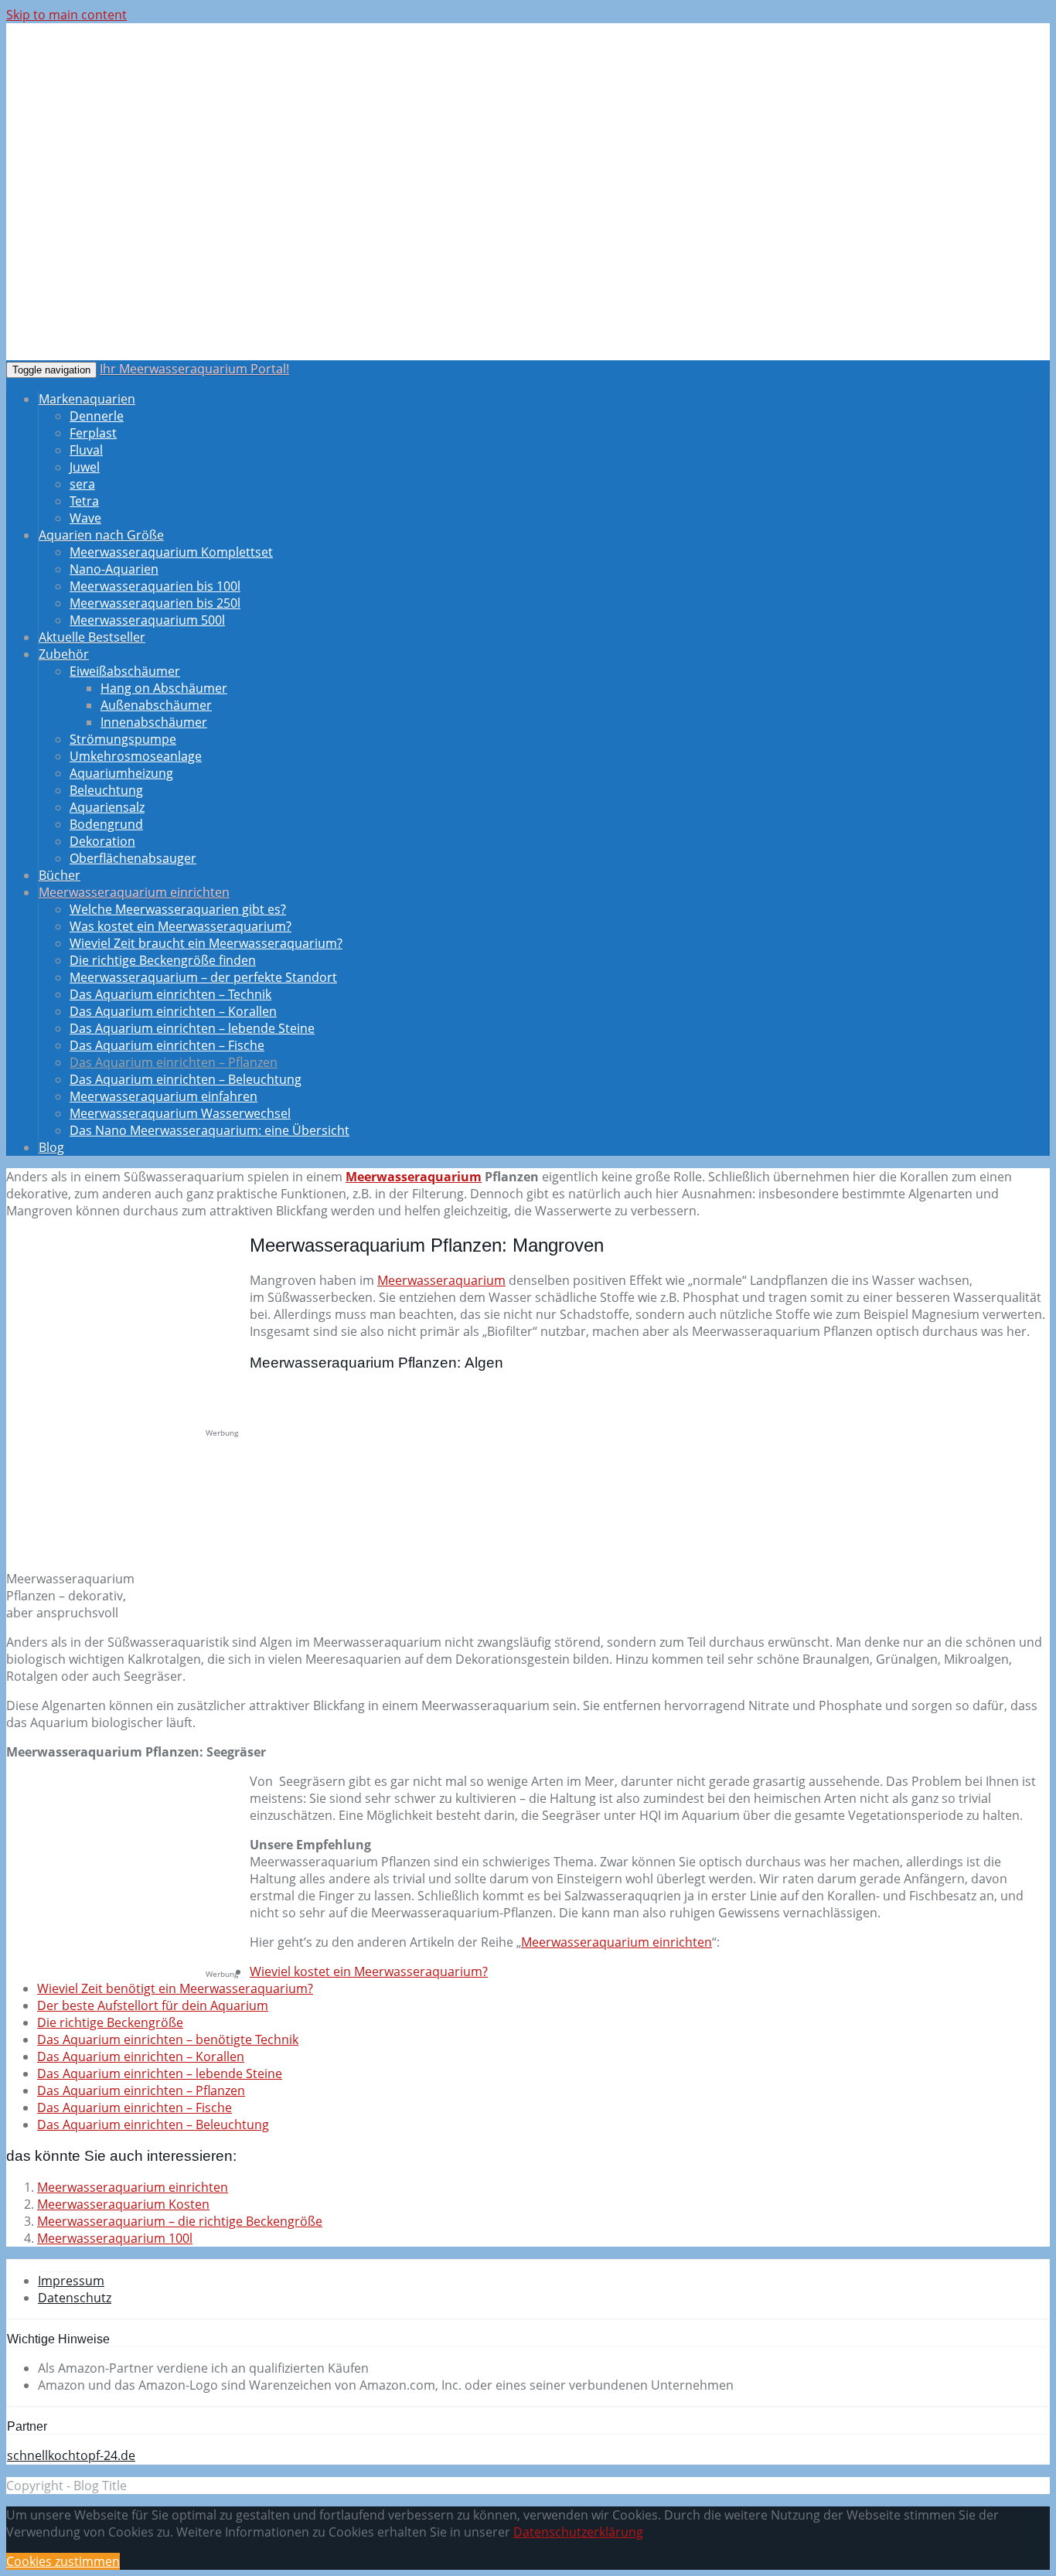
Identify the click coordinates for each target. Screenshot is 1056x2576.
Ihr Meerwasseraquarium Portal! (194, 369)
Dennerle (97, 416)
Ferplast (93, 433)
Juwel (85, 467)
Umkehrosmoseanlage (136, 756)
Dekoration (102, 841)
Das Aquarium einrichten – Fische (167, 1045)
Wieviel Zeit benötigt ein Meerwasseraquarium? (175, 1988)
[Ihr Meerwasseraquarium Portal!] (126, 131)
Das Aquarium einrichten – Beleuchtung (186, 1079)
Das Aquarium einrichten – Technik (170, 994)
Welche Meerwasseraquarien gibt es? (178, 909)
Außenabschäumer (156, 705)
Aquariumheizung (121, 773)
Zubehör (64, 654)
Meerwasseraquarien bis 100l (155, 586)
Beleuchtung (106, 790)
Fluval (86, 450)
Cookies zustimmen (63, 2561)
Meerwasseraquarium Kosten (123, 2204)
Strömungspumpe (123, 739)
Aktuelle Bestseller (92, 637)
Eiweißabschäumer (125, 671)
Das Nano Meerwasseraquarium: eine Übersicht (209, 1130)
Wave (85, 518)
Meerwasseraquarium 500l (147, 620)
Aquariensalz (107, 807)
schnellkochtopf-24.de (71, 2455)
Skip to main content (66, 15)
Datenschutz (75, 2298)
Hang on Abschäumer (164, 688)
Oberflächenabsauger (133, 858)
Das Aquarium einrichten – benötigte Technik (168, 2039)
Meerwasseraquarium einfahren (164, 1096)
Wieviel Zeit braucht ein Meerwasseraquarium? (206, 943)
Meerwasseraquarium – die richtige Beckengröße (180, 2221)
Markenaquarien (87, 399)
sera (82, 484)
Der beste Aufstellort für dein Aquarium (153, 2005)
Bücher (60, 875)
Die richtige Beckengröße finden (163, 960)
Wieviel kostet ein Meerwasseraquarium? (369, 1971)
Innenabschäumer (154, 722)
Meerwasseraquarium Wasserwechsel (180, 1113)
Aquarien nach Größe (101, 535)
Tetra (84, 501)
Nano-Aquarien (114, 569)
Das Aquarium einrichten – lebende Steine (192, 1028)
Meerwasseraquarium (414, 1177)
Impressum (71, 2281)
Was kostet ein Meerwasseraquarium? (181, 926)
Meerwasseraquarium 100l (115, 2238)
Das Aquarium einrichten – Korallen (173, 1011)
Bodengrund (106, 824)
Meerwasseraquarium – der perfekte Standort (203, 977)
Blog (51, 1147)
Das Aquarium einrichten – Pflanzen (174, 1062)
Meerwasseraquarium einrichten (134, 892)
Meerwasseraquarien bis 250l (155, 603)
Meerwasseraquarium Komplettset (171, 552)
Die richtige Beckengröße (110, 2022)
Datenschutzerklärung (578, 2532)
